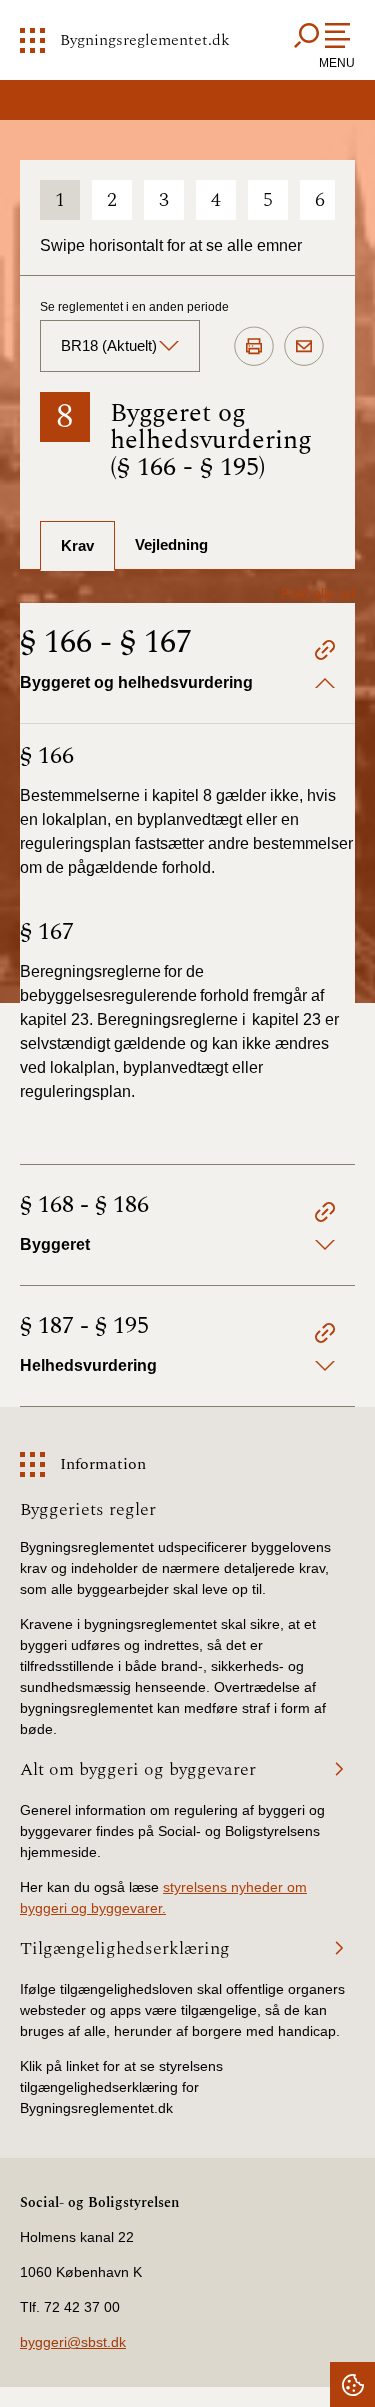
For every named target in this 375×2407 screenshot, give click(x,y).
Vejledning (171, 544)
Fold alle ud (318, 593)
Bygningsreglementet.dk (145, 40)
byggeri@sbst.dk (73, 2342)
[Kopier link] (325, 653)
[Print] (254, 347)
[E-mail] (304, 347)
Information (103, 1464)
